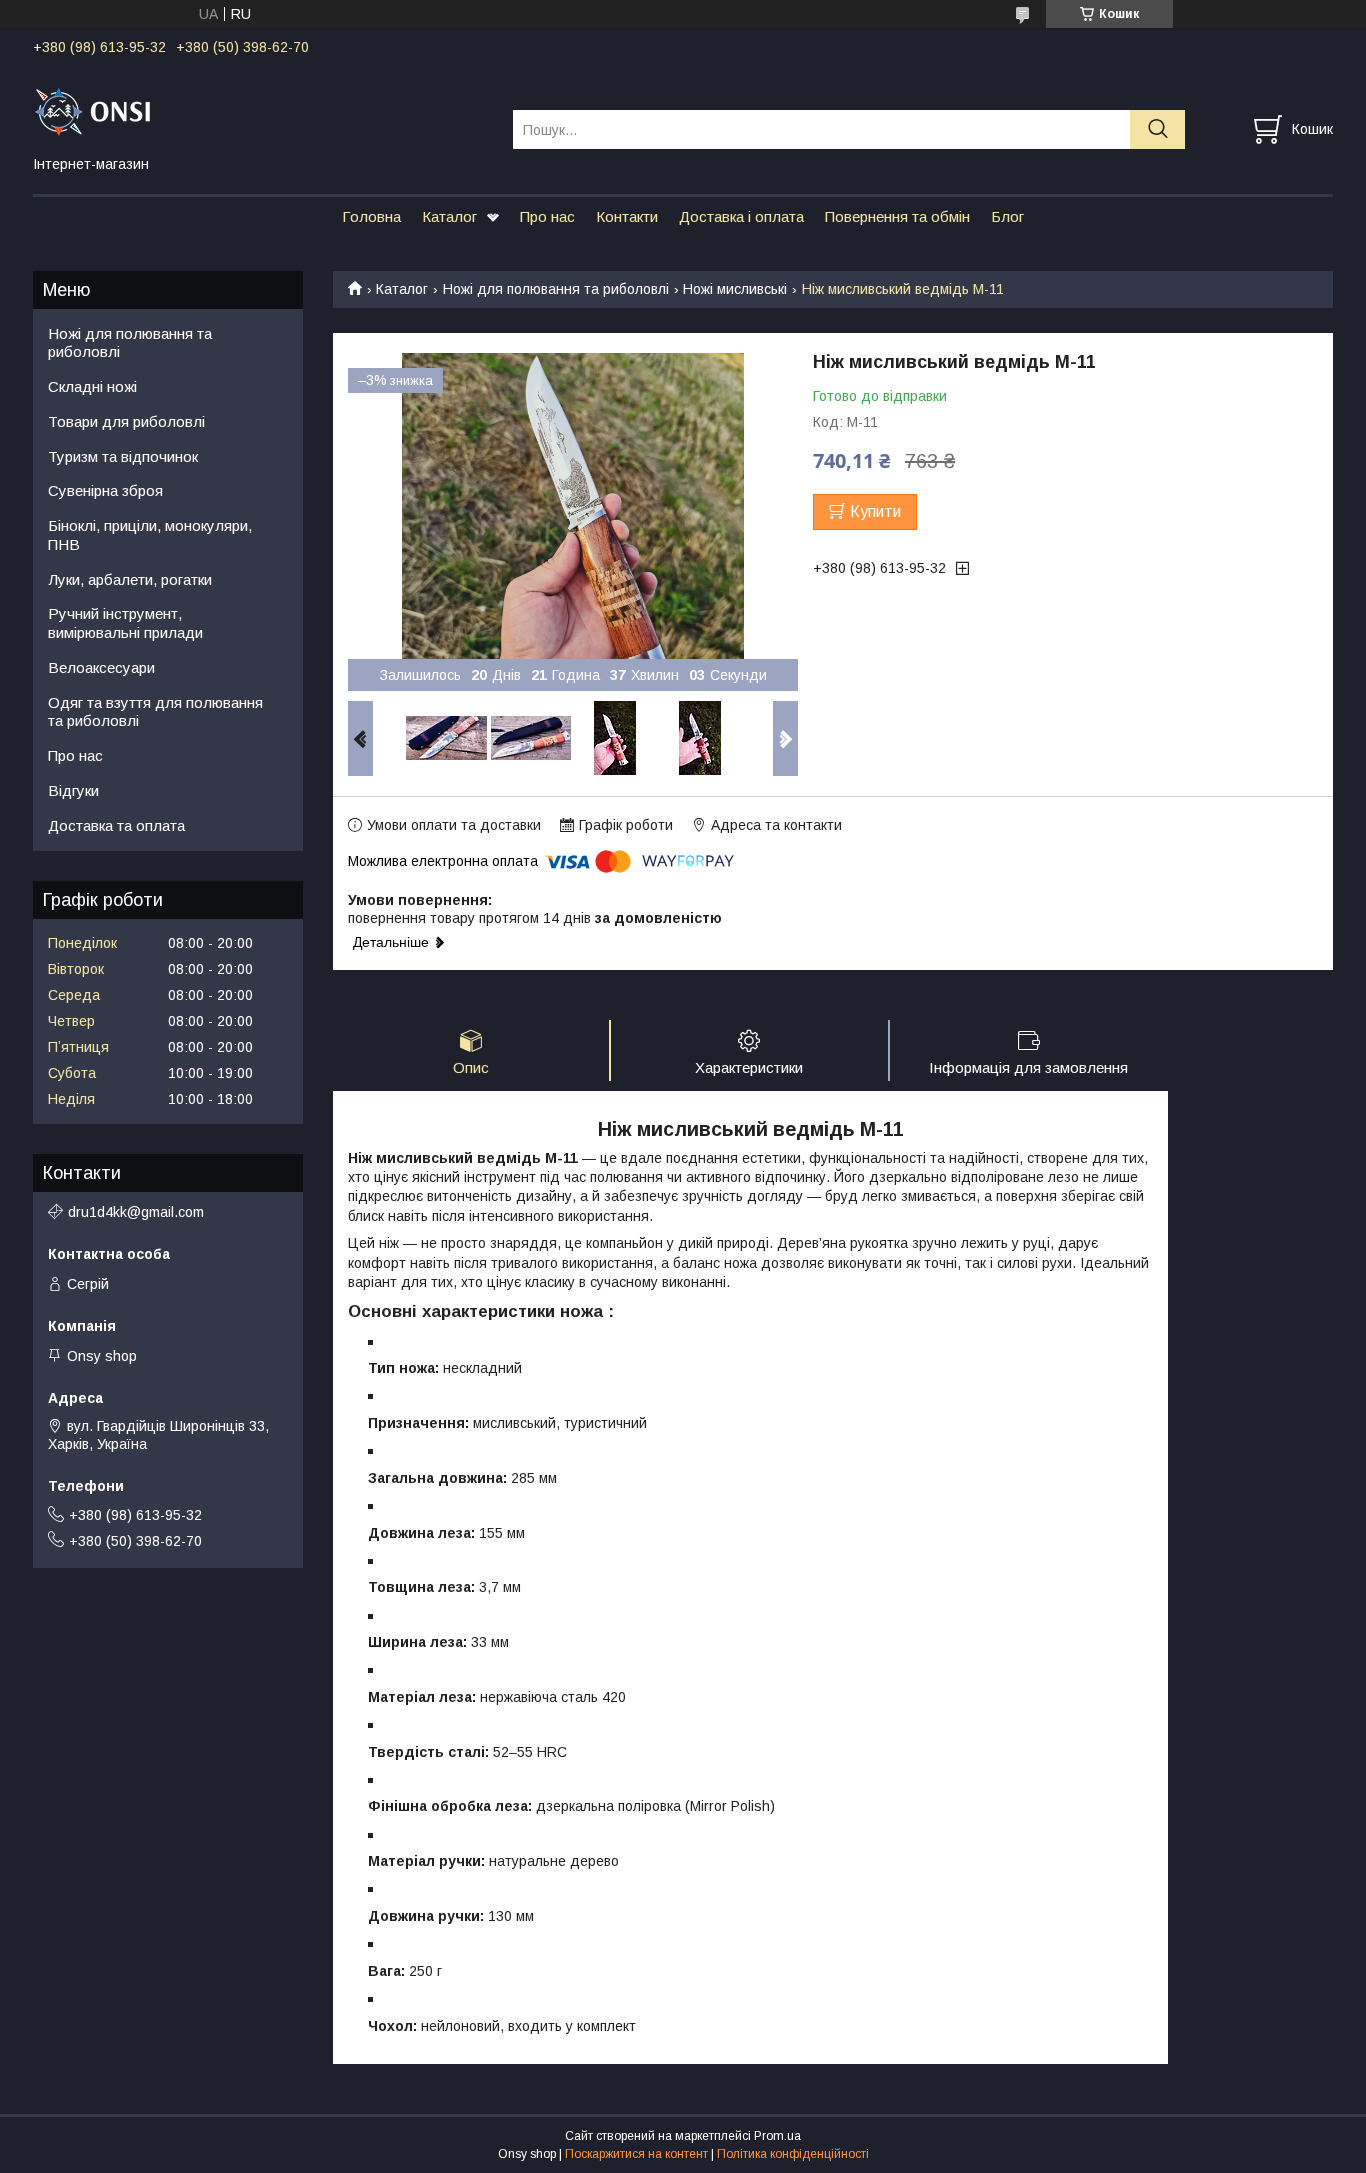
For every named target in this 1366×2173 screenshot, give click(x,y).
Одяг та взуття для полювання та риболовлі (155, 712)
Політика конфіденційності (793, 2154)
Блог (1007, 216)
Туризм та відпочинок (123, 456)
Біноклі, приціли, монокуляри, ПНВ (150, 535)
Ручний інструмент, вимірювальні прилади (125, 623)
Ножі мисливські (735, 289)
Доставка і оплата (741, 216)
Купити (875, 511)
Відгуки (73, 790)
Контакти (627, 216)
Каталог (449, 216)
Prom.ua (777, 2136)
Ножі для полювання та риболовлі (556, 289)
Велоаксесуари (101, 667)
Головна (371, 216)
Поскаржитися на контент (636, 2154)
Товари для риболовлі (126, 421)
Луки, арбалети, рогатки (130, 579)
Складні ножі (92, 386)
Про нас (547, 216)
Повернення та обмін (897, 216)
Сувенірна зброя (105, 490)
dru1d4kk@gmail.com (136, 1212)
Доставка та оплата (116, 825)
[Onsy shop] (260, 111)
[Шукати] (1157, 129)
